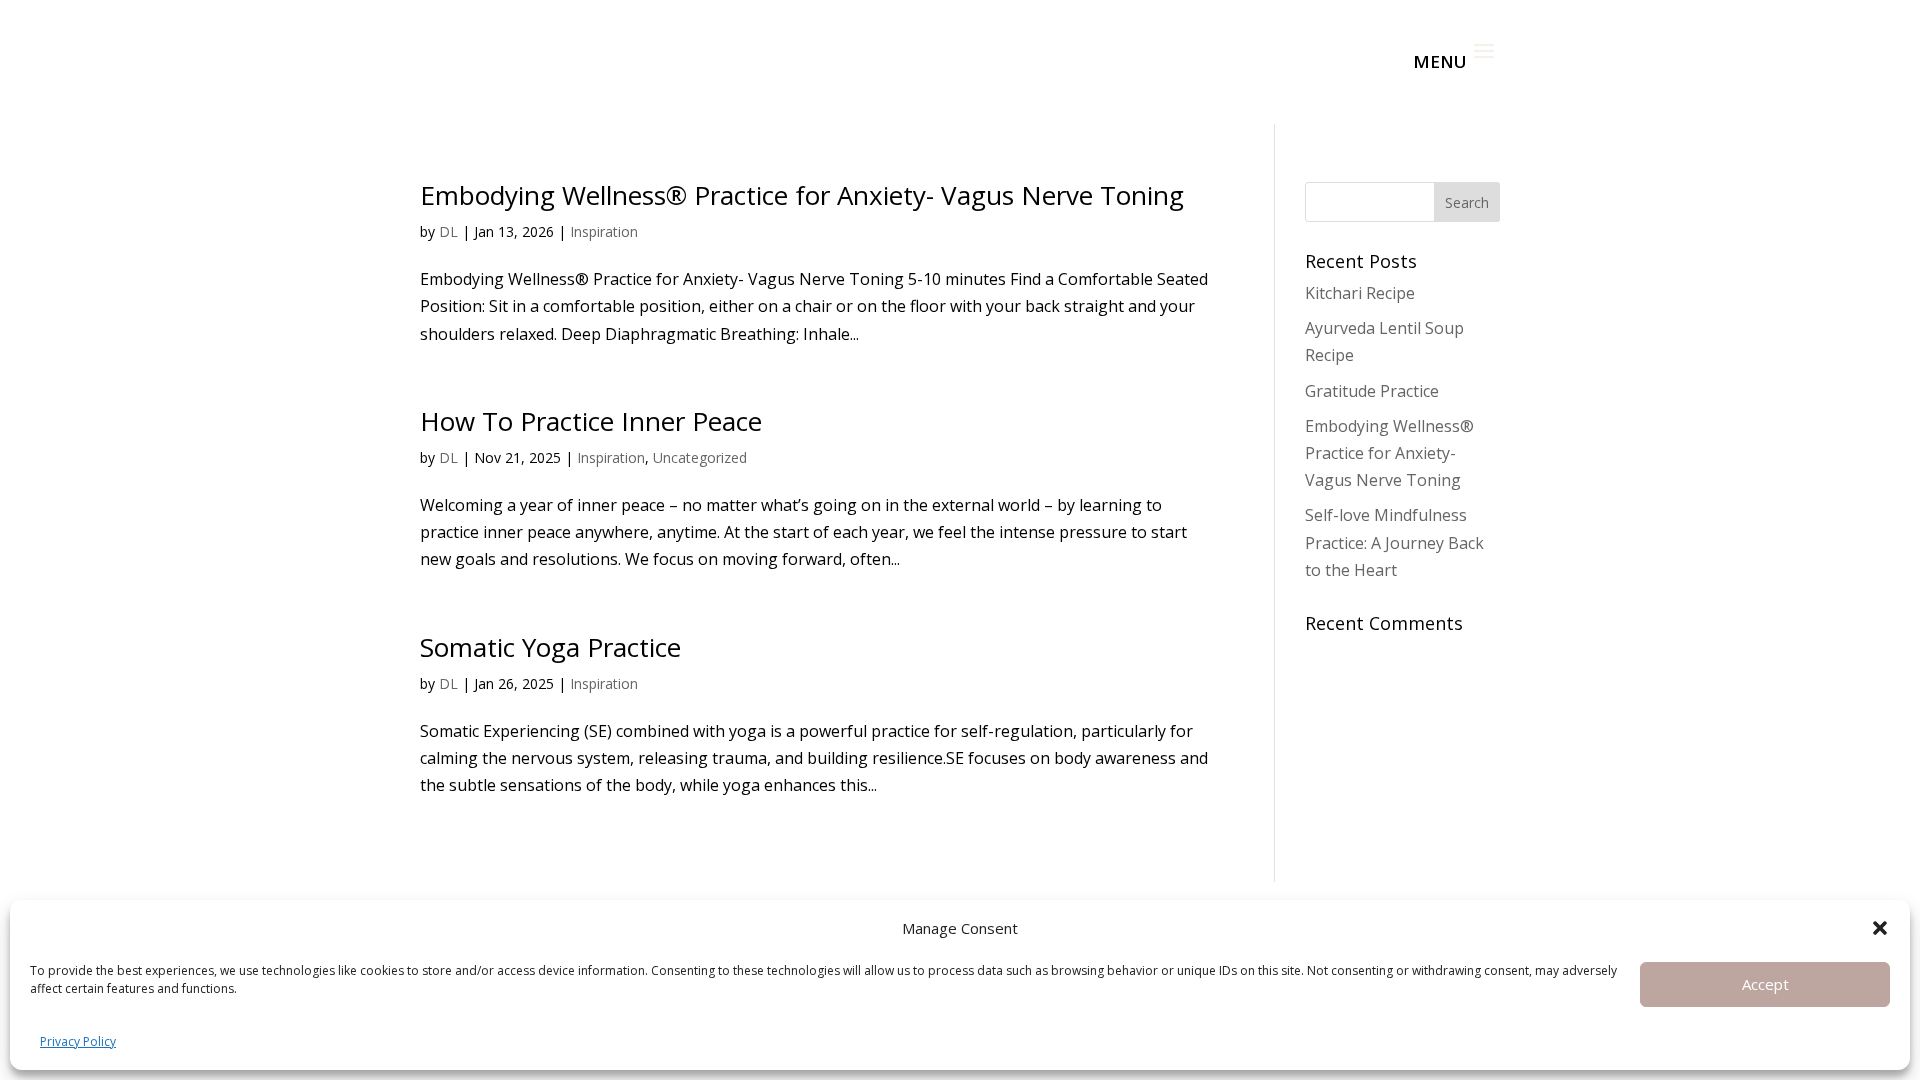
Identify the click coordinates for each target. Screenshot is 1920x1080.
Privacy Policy (78, 1041)
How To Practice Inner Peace (591, 421)
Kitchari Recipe (1360, 293)
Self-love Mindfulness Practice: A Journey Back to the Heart (1394, 542)
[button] (1880, 928)
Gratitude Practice (1372, 391)
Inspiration (604, 231)
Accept (1765, 984)
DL (448, 231)
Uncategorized (700, 457)
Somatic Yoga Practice (550, 647)
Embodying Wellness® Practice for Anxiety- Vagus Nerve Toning (802, 195)
